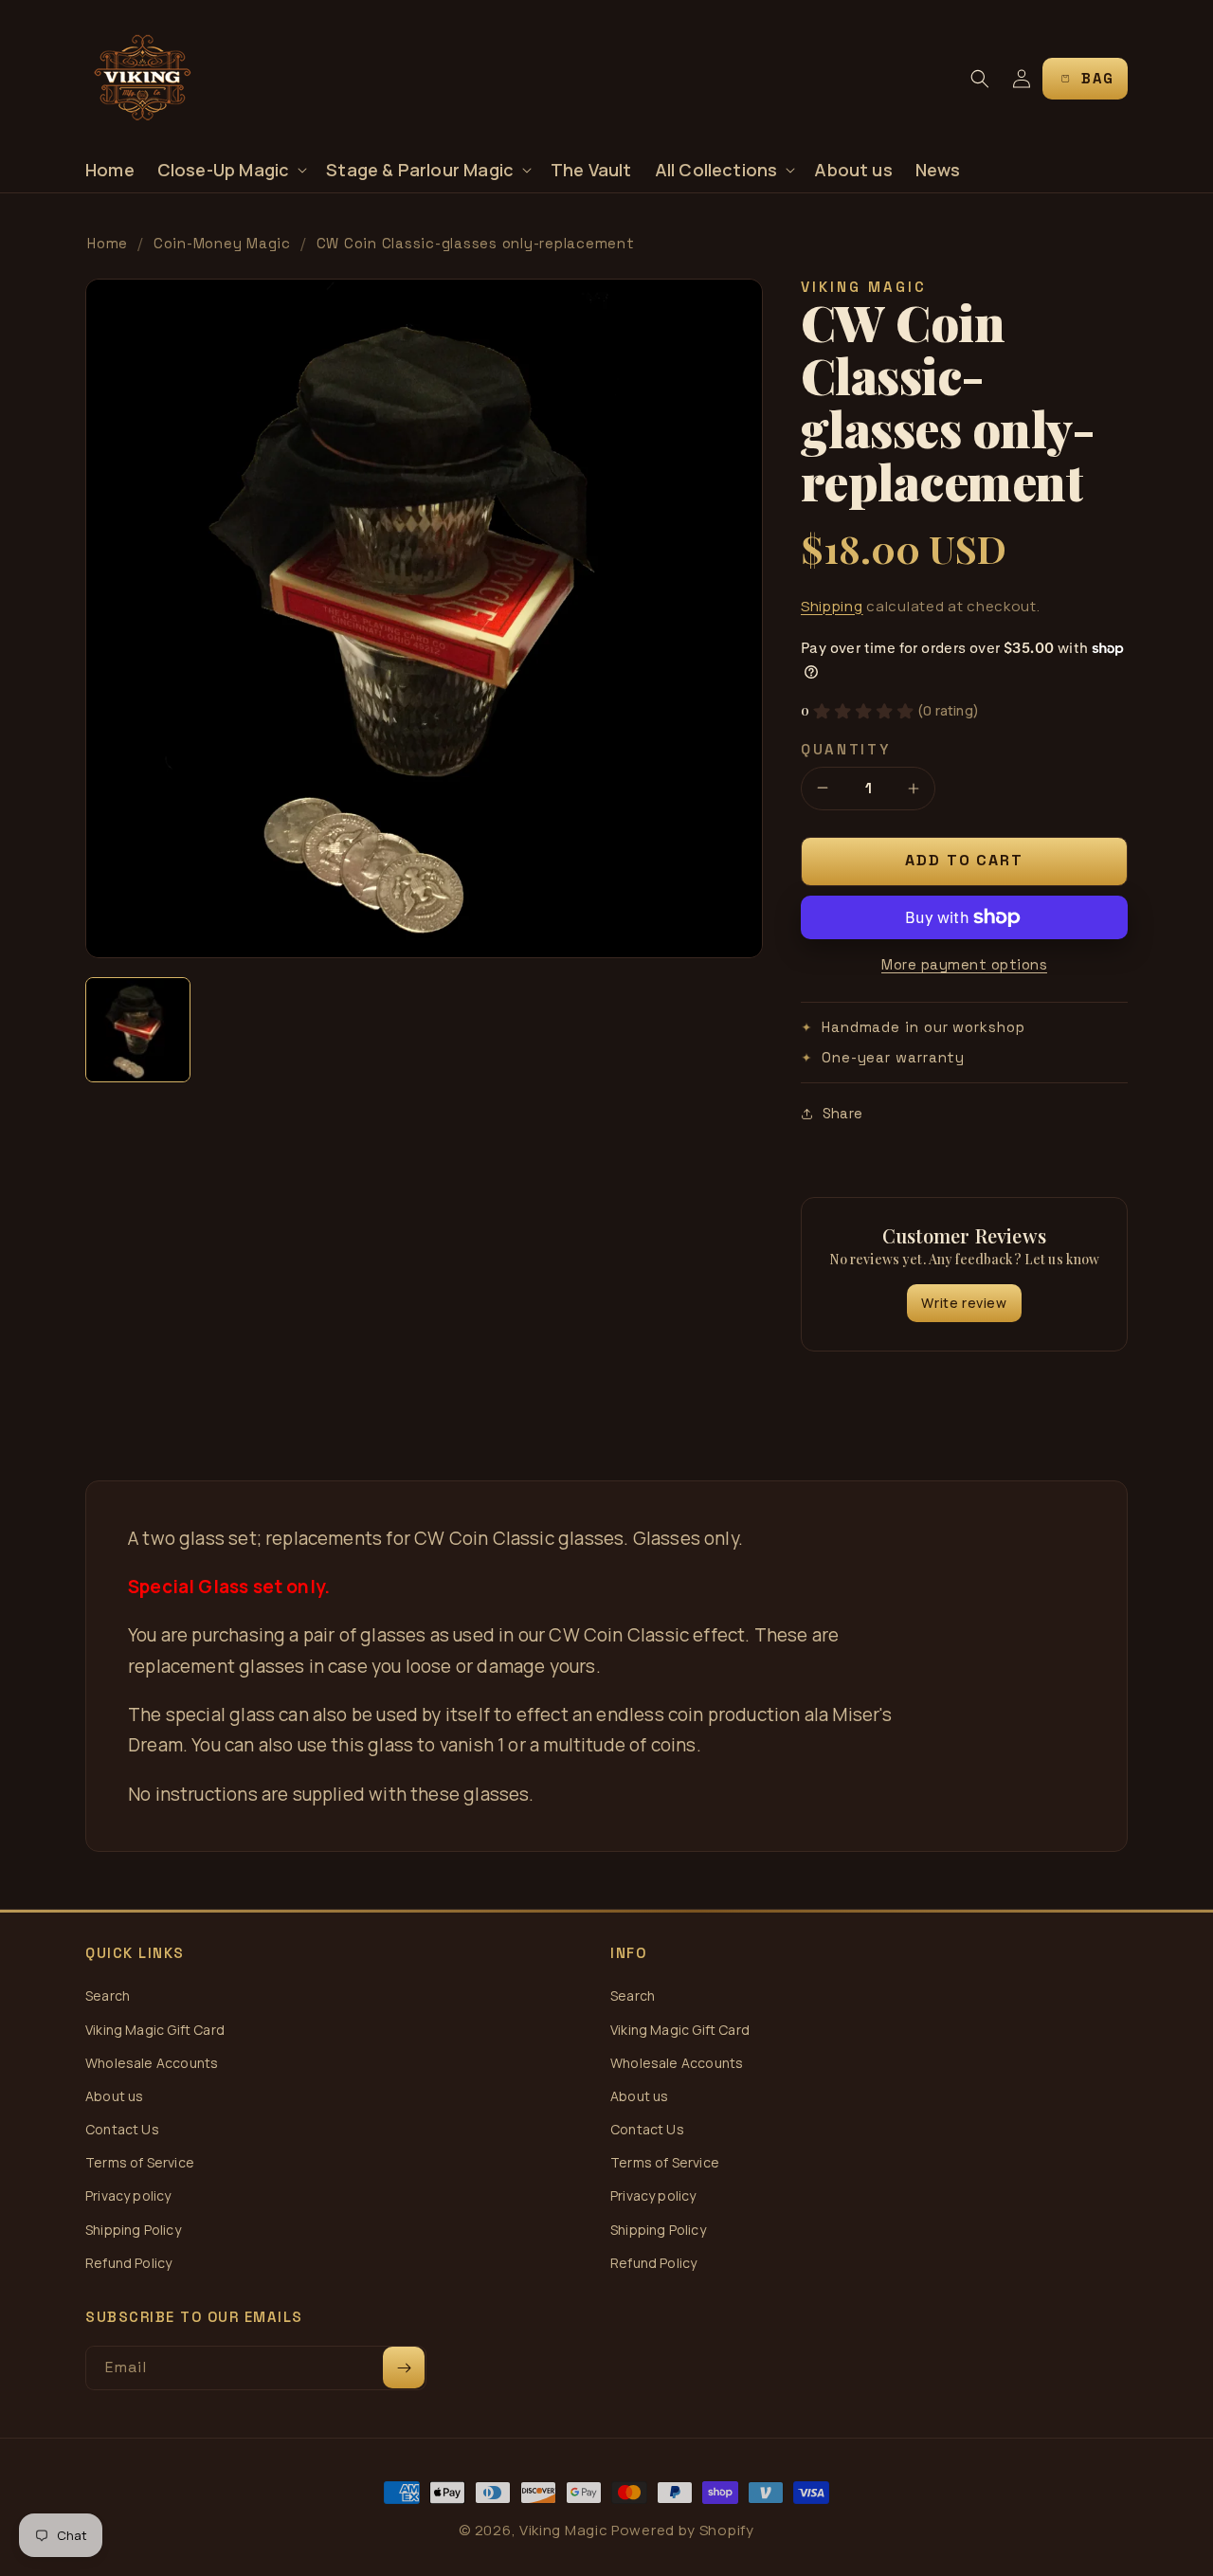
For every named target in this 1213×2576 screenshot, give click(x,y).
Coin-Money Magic (222, 243)
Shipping (832, 606)
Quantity (846, 749)
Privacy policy (128, 2195)
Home (108, 243)
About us (114, 2096)
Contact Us (122, 2129)
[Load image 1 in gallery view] (138, 1030)
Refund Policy (128, 2263)
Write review (964, 1303)
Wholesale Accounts (152, 2063)
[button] (231, 170)
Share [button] (842, 1113)
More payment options (964, 964)
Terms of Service (140, 2162)
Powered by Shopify (683, 2530)
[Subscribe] (404, 2367)
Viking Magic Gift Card (155, 2030)
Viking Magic (563, 2530)
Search (108, 1995)
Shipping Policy (133, 2230)
